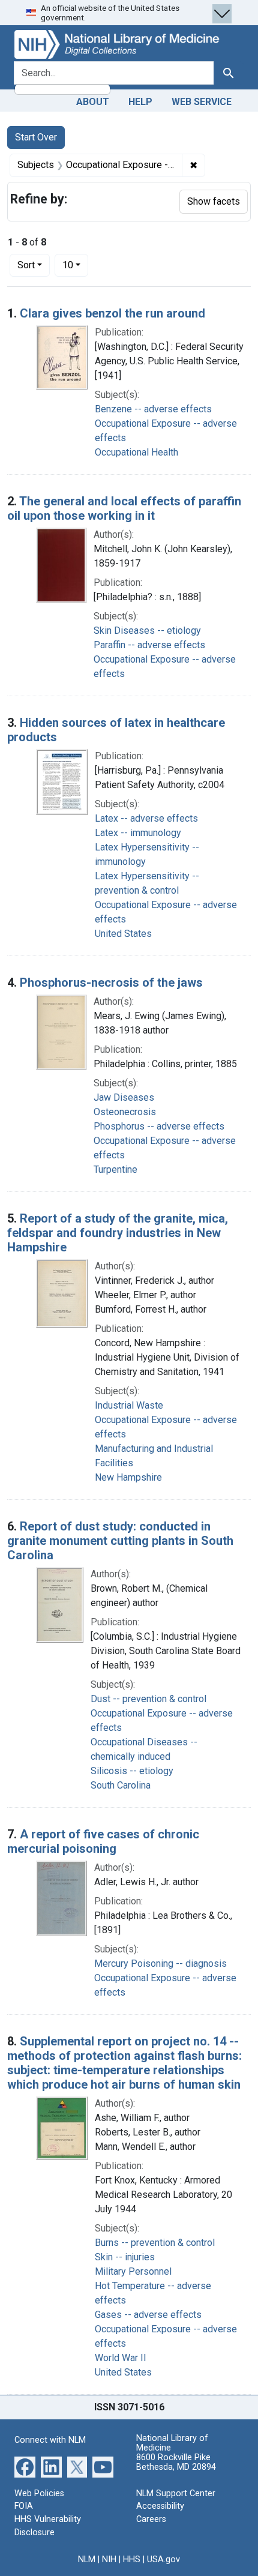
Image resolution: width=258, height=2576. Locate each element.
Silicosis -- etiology (132, 1771)
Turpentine (115, 1169)
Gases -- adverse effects (148, 2315)
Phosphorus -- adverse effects (159, 1126)
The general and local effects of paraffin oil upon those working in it (124, 508)
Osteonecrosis (125, 1112)
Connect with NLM (50, 2440)
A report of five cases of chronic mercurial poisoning (103, 1841)
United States (123, 934)
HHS (132, 2559)
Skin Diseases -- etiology (147, 630)
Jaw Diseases (124, 1097)
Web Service (202, 102)
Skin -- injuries (125, 2257)
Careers (151, 2519)
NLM (87, 2559)
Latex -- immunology (138, 833)
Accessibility (160, 2506)
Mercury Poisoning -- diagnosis (160, 1964)
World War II (121, 2358)
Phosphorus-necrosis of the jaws (111, 983)
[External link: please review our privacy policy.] (25, 2466)
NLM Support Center (176, 2493)
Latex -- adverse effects (146, 818)
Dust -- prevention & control (148, 1699)
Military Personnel (133, 2271)
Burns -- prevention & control (155, 2243)
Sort (26, 265)
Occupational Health (136, 452)
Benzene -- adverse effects (153, 409)
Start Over (36, 137)
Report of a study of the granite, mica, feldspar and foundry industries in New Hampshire (118, 1233)
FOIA (24, 2506)
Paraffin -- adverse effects (149, 645)
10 (75, 265)
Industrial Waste (129, 1405)
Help (140, 102)
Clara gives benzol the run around (112, 313)
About (93, 102)
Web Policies (39, 2493)
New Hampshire (128, 1477)
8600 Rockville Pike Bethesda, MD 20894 (176, 2462)
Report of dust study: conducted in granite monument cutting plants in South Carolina (120, 1541)
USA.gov (163, 2559)
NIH (109, 2559)
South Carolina (121, 1785)
